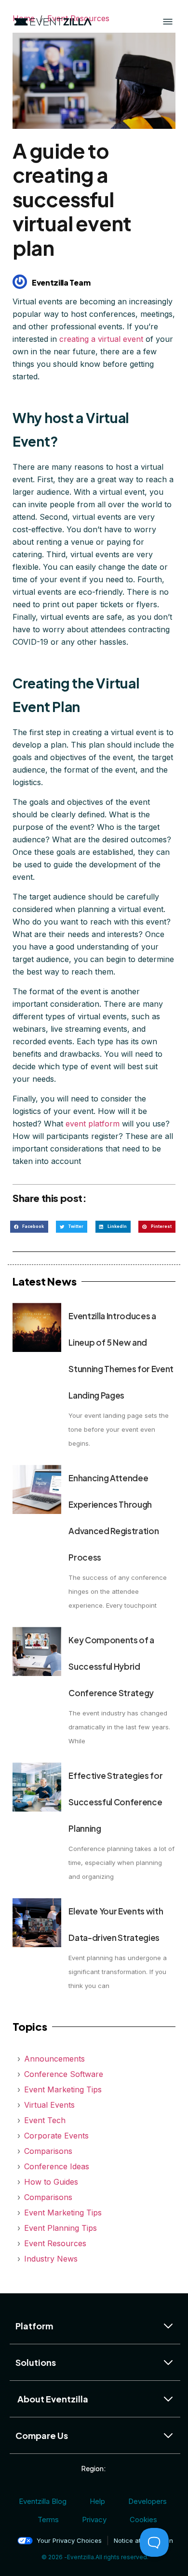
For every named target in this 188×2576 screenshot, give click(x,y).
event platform (93, 1124)
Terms (48, 2520)
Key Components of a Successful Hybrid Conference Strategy (111, 1666)
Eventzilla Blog (43, 2501)
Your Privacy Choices (69, 2540)
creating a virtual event (101, 339)
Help (97, 2501)
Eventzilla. (81, 2557)
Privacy (94, 2520)
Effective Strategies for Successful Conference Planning (115, 1802)
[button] (29, 1227)
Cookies (143, 2520)
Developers (148, 2501)
